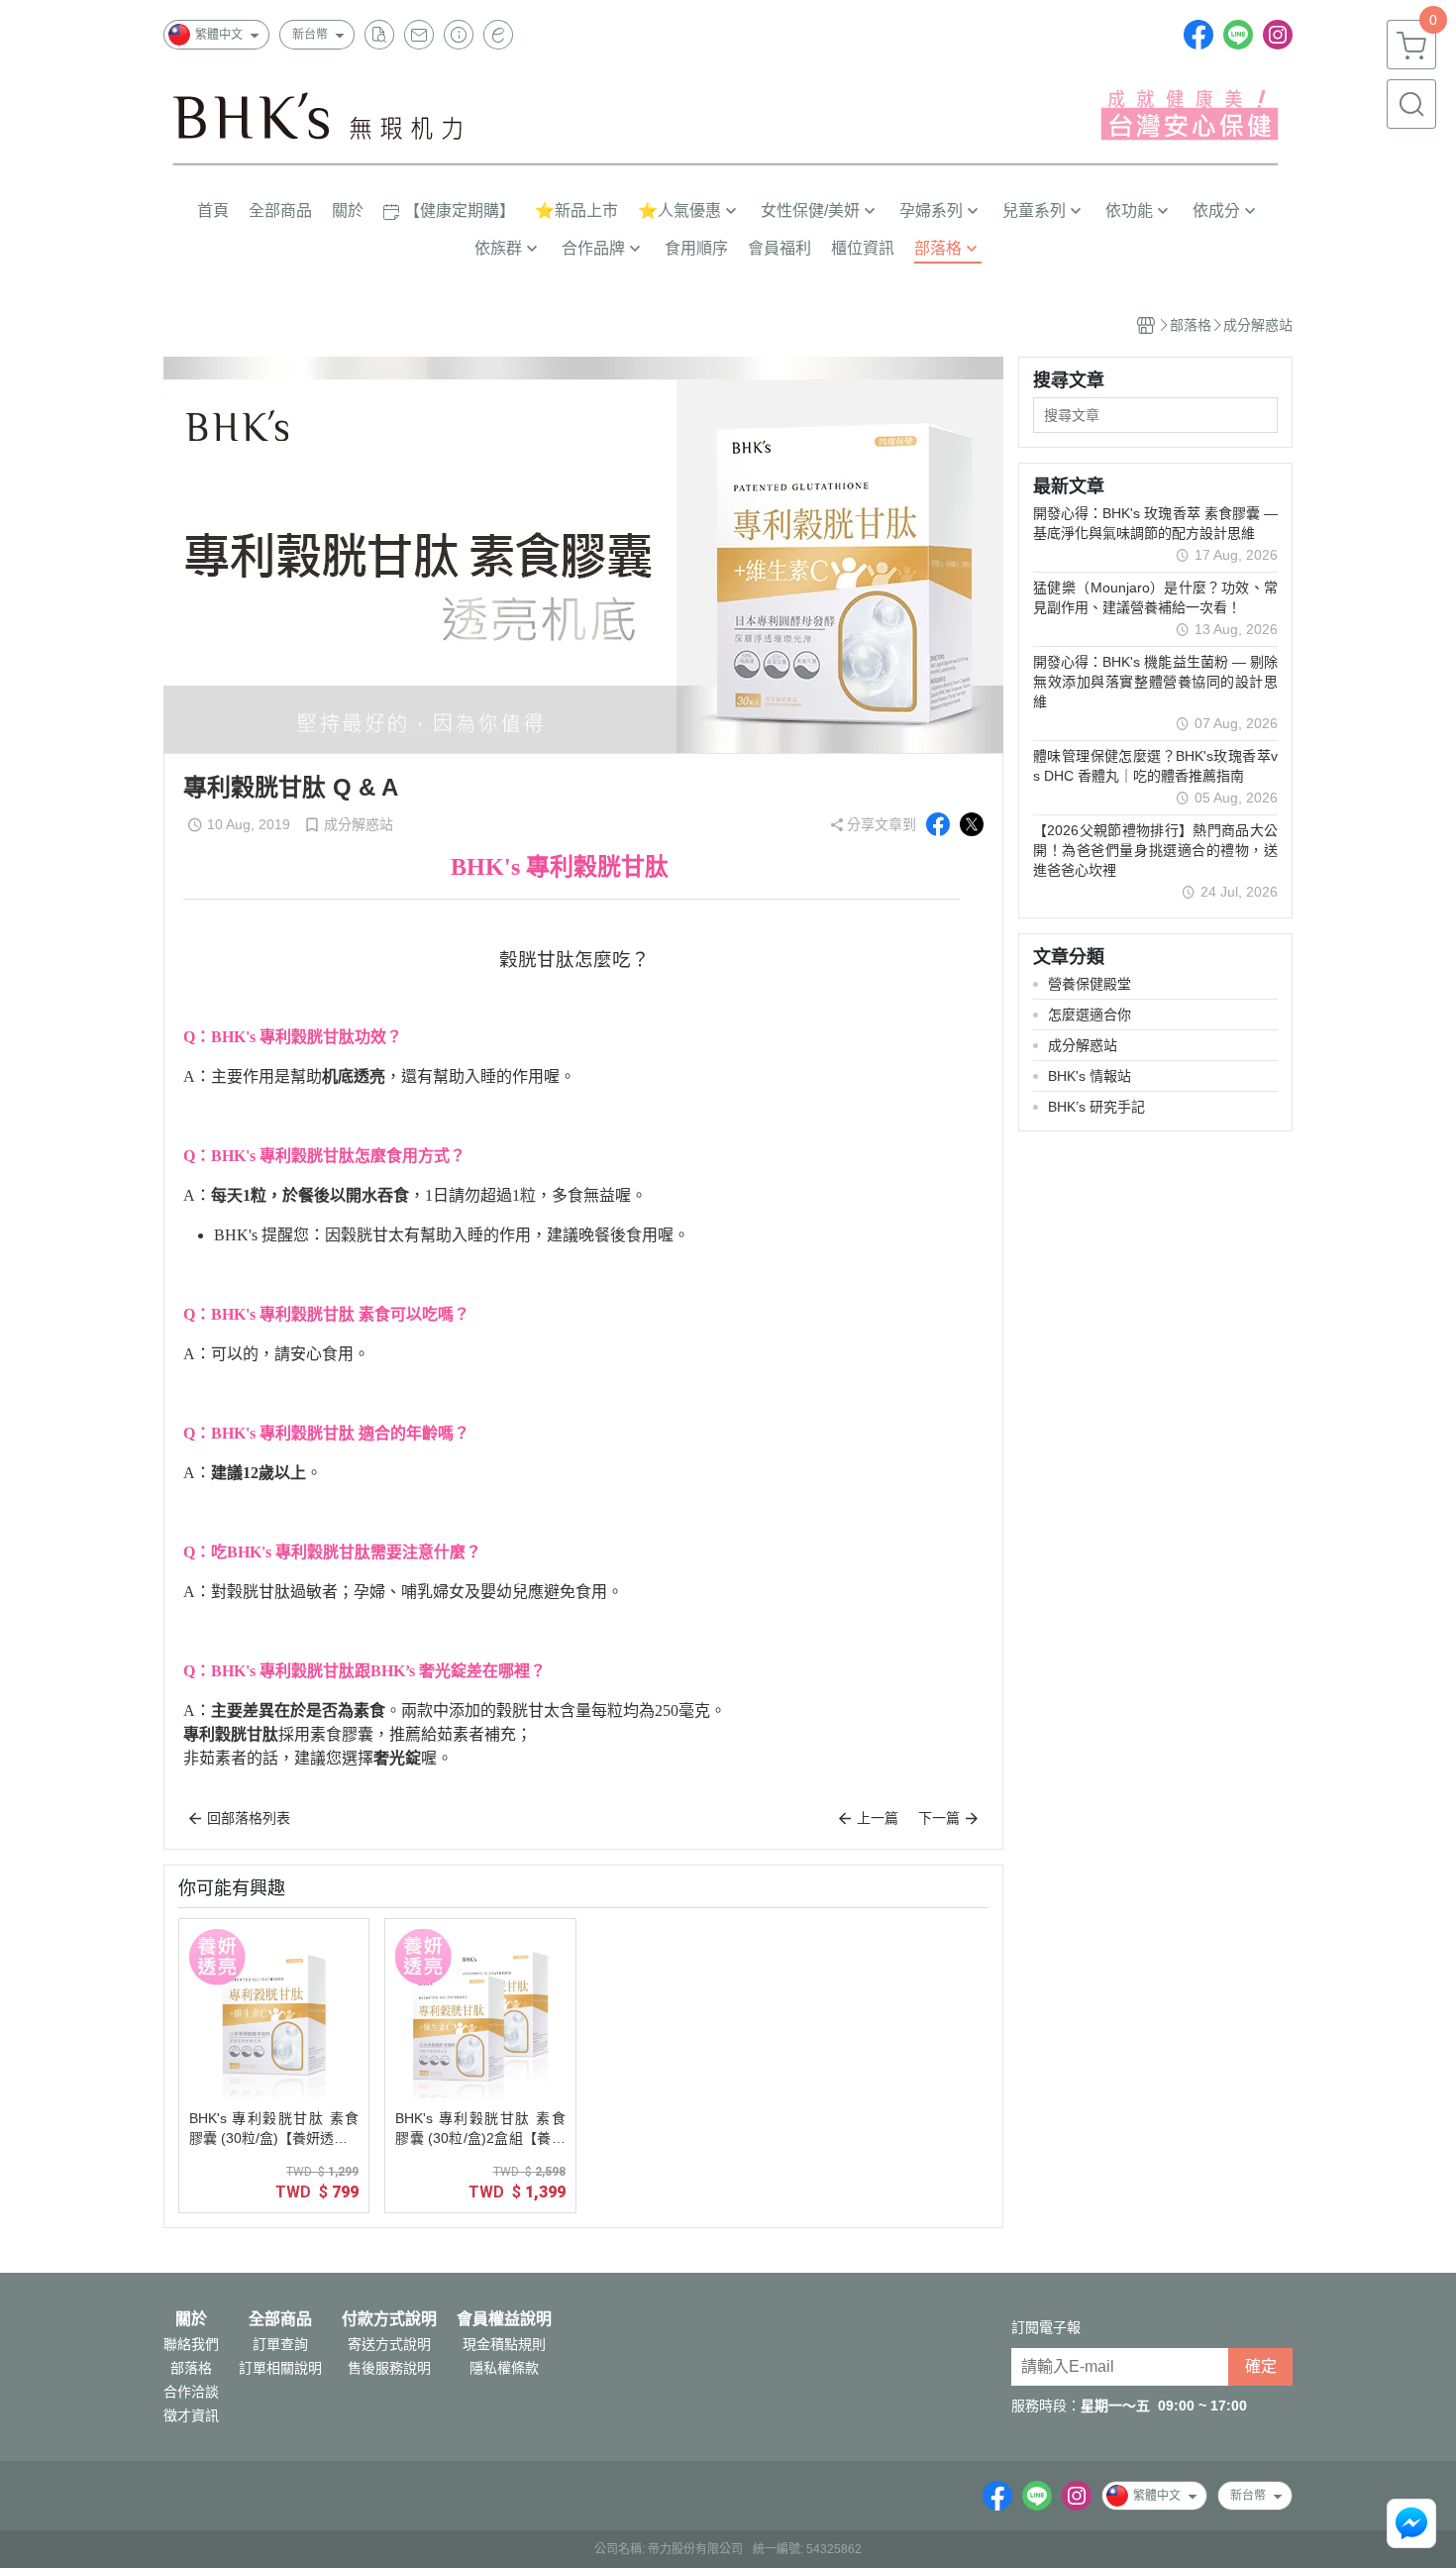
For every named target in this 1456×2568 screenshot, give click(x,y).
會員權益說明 (504, 2319)
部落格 (191, 2368)
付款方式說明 (389, 2319)
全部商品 (280, 2319)
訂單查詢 (280, 2344)
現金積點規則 (504, 2344)
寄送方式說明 (389, 2344)
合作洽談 (191, 2392)
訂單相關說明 (280, 2368)
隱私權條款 (504, 2368)
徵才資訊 (191, 2415)
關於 (191, 2319)
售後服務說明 (389, 2368)
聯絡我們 (191, 2344)
